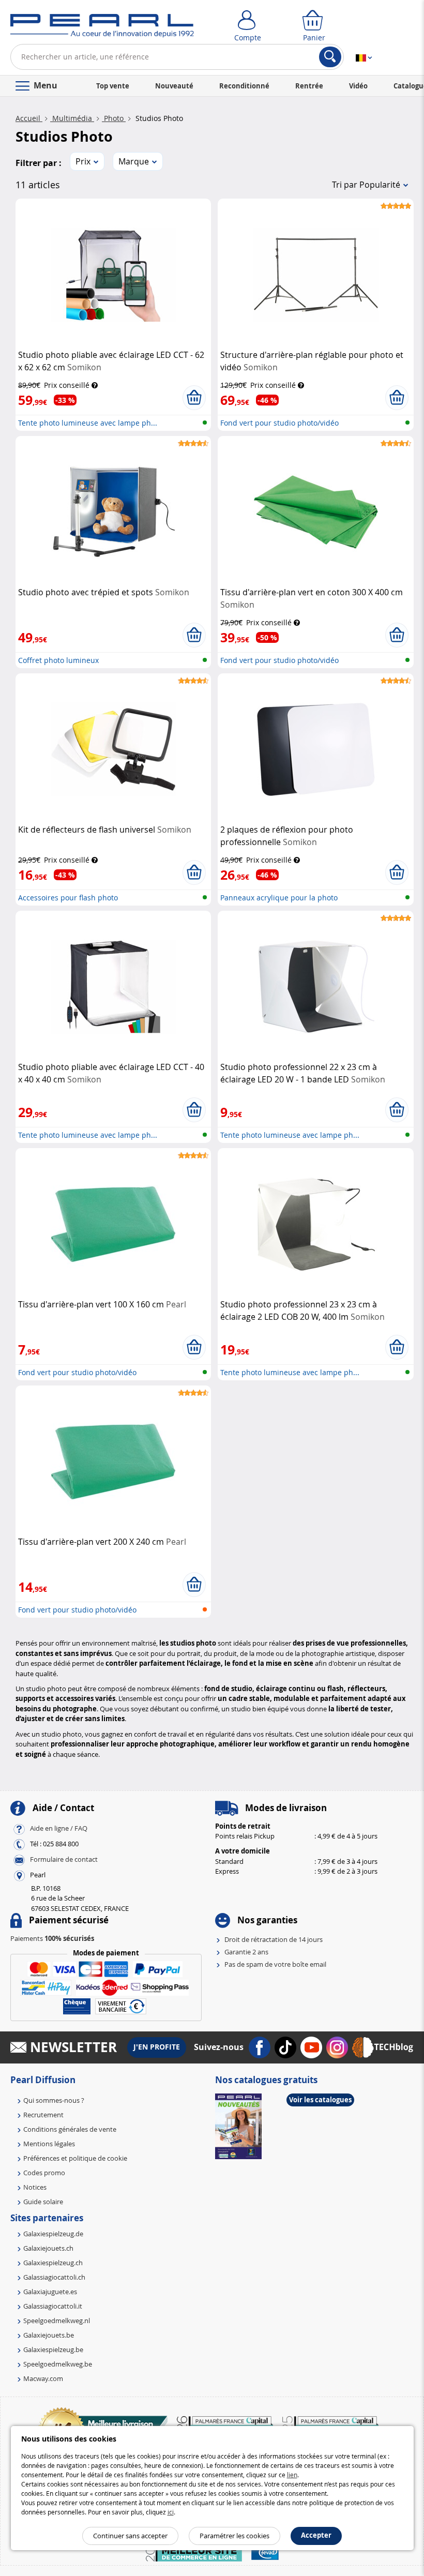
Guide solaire (43, 2202)
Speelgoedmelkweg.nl (57, 2321)
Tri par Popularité (366, 185)
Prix (83, 161)
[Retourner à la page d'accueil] (102, 28)
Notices (35, 2187)
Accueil (29, 118)
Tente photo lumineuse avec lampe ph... (88, 423)
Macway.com (43, 2378)
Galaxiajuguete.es (50, 2292)
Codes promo (44, 2173)
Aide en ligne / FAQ (59, 1828)
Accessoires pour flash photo (68, 898)
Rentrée (309, 86)
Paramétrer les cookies (234, 2536)
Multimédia (72, 118)
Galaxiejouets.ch (48, 2248)
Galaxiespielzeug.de (53, 2234)
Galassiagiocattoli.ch (54, 2277)
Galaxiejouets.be (49, 2335)
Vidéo (358, 86)
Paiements (52, 1938)
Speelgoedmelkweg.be (58, 2364)
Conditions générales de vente (70, 2129)
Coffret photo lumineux (58, 660)
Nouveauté (174, 86)
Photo (114, 118)
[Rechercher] (330, 57)
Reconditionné (244, 86)
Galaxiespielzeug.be (53, 2349)
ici (171, 2512)
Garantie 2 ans (246, 1952)
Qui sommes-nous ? (54, 2100)
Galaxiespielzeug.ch (53, 2263)
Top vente (113, 86)
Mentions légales (49, 2144)
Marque (134, 161)
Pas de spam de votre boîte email (275, 1964)
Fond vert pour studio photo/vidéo (279, 423)
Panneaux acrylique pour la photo (279, 898)
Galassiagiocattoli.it (53, 2306)
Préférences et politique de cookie (75, 2158)
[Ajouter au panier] (194, 398)
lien (292, 2475)
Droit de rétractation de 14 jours (274, 1939)
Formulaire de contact (64, 1859)
